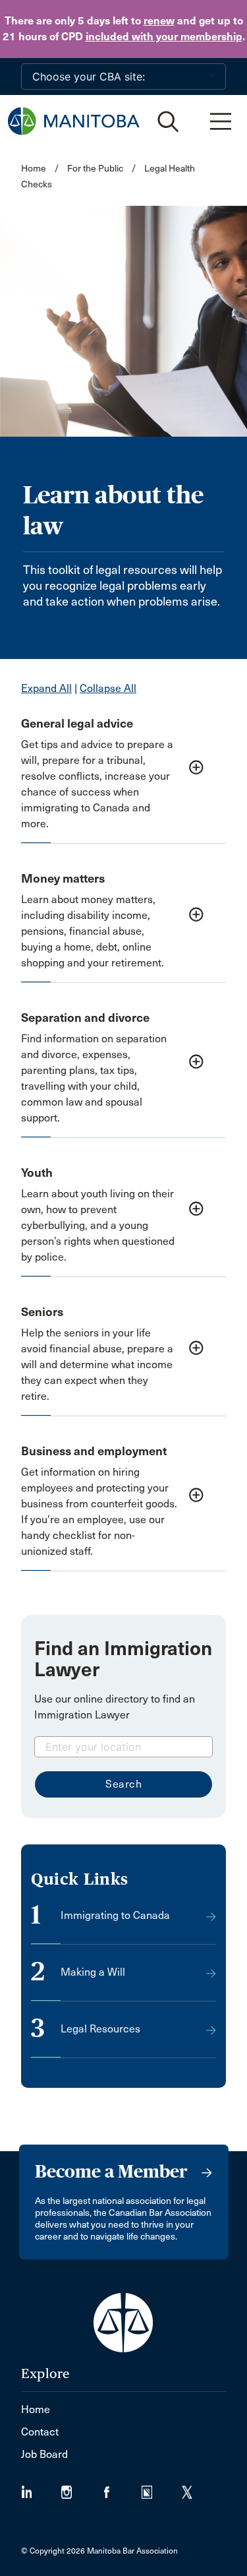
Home (34, 169)
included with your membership (164, 37)
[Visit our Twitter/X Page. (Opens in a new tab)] (195, 2488)
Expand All (46, 688)
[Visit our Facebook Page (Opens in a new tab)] (122, 2488)
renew (159, 21)
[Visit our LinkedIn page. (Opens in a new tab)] (41, 2488)
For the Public (95, 169)
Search (123, 1784)
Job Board (44, 2454)
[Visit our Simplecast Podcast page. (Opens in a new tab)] (162, 2488)
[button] (123, 772)
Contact (40, 2432)
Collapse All (108, 688)
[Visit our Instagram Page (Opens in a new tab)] (81, 2488)
